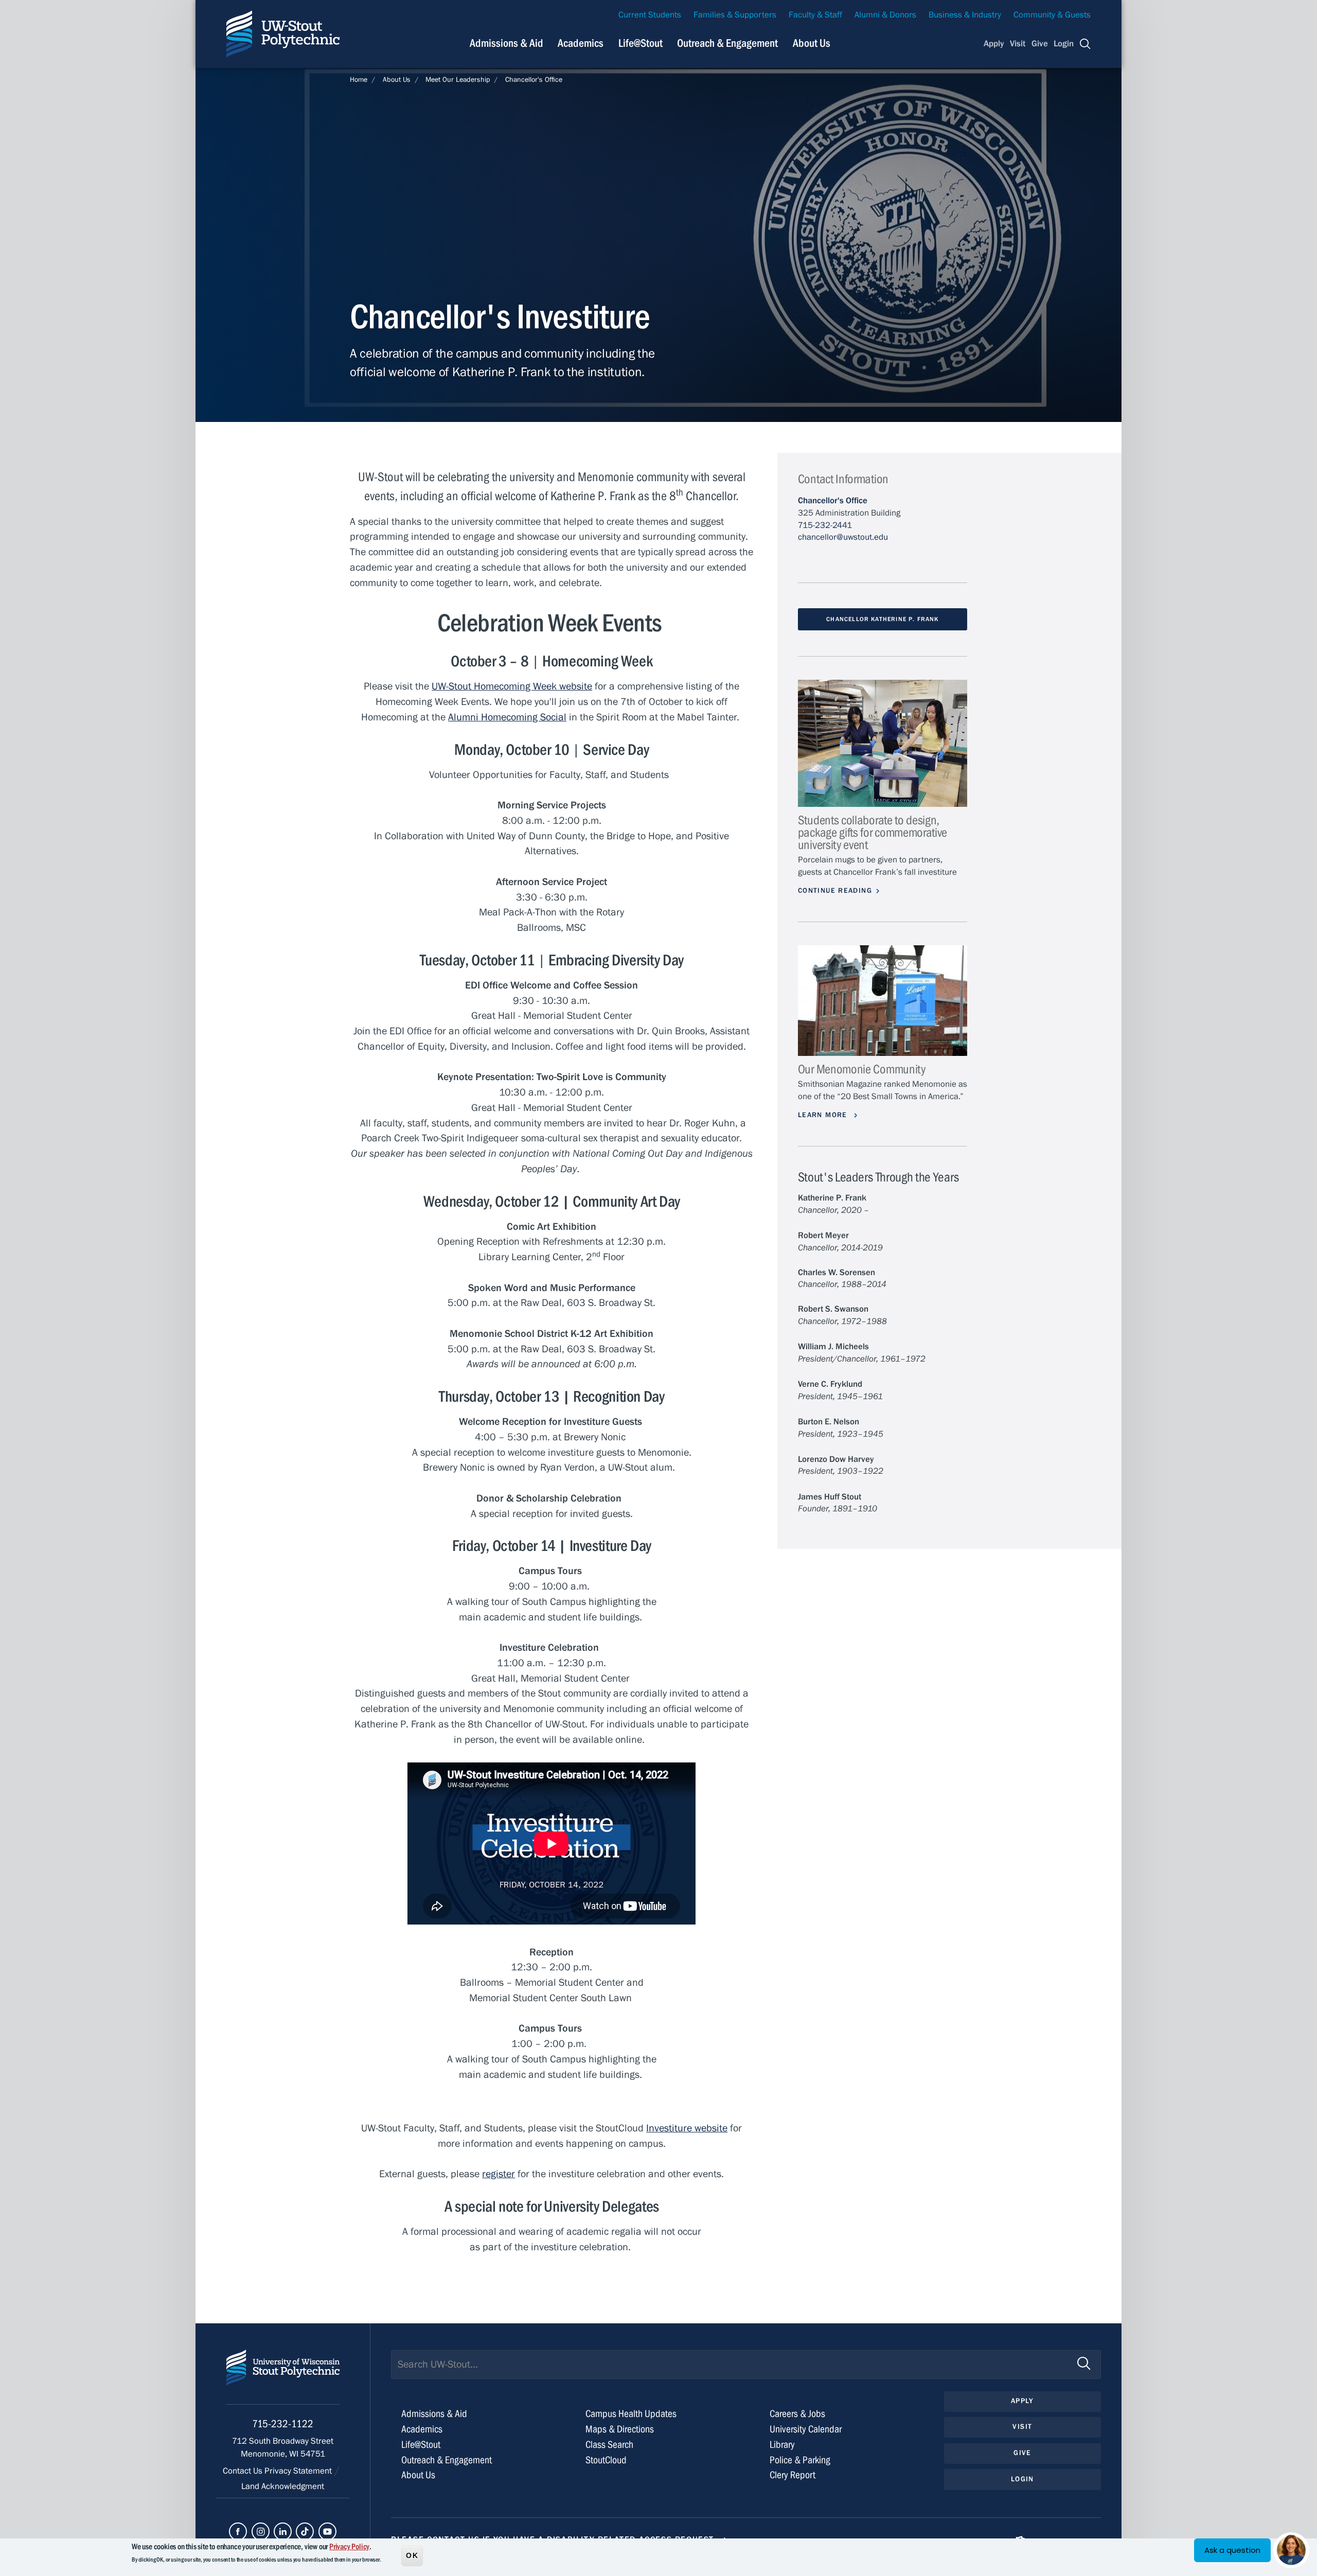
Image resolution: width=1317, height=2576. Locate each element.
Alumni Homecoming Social (507, 717)
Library (782, 2445)
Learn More (824, 1115)
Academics (581, 43)
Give (1040, 44)
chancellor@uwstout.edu (843, 537)
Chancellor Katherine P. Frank (882, 619)
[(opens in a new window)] (238, 2531)
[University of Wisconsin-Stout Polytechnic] (283, 2377)
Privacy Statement (299, 2471)
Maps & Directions (620, 2429)
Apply (994, 44)
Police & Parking (800, 2460)
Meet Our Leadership (458, 80)
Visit (1018, 44)
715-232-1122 (283, 2424)
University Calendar (806, 2429)
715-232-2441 (825, 525)
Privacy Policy (349, 2547)
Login (1064, 44)
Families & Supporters (735, 15)
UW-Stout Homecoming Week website (512, 686)
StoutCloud (606, 2460)
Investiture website (687, 2128)
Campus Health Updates (631, 2414)
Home (359, 80)
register (499, 2174)
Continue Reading (835, 891)
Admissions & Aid (506, 43)
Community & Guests (1052, 15)
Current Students (650, 15)
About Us (812, 43)
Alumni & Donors (885, 15)
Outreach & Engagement (727, 43)
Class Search (609, 2445)
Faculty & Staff (815, 15)
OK (412, 2555)
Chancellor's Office (534, 80)
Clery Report (793, 2475)
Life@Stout (640, 43)
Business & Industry (965, 15)
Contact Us (244, 2471)
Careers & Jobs (797, 2414)
